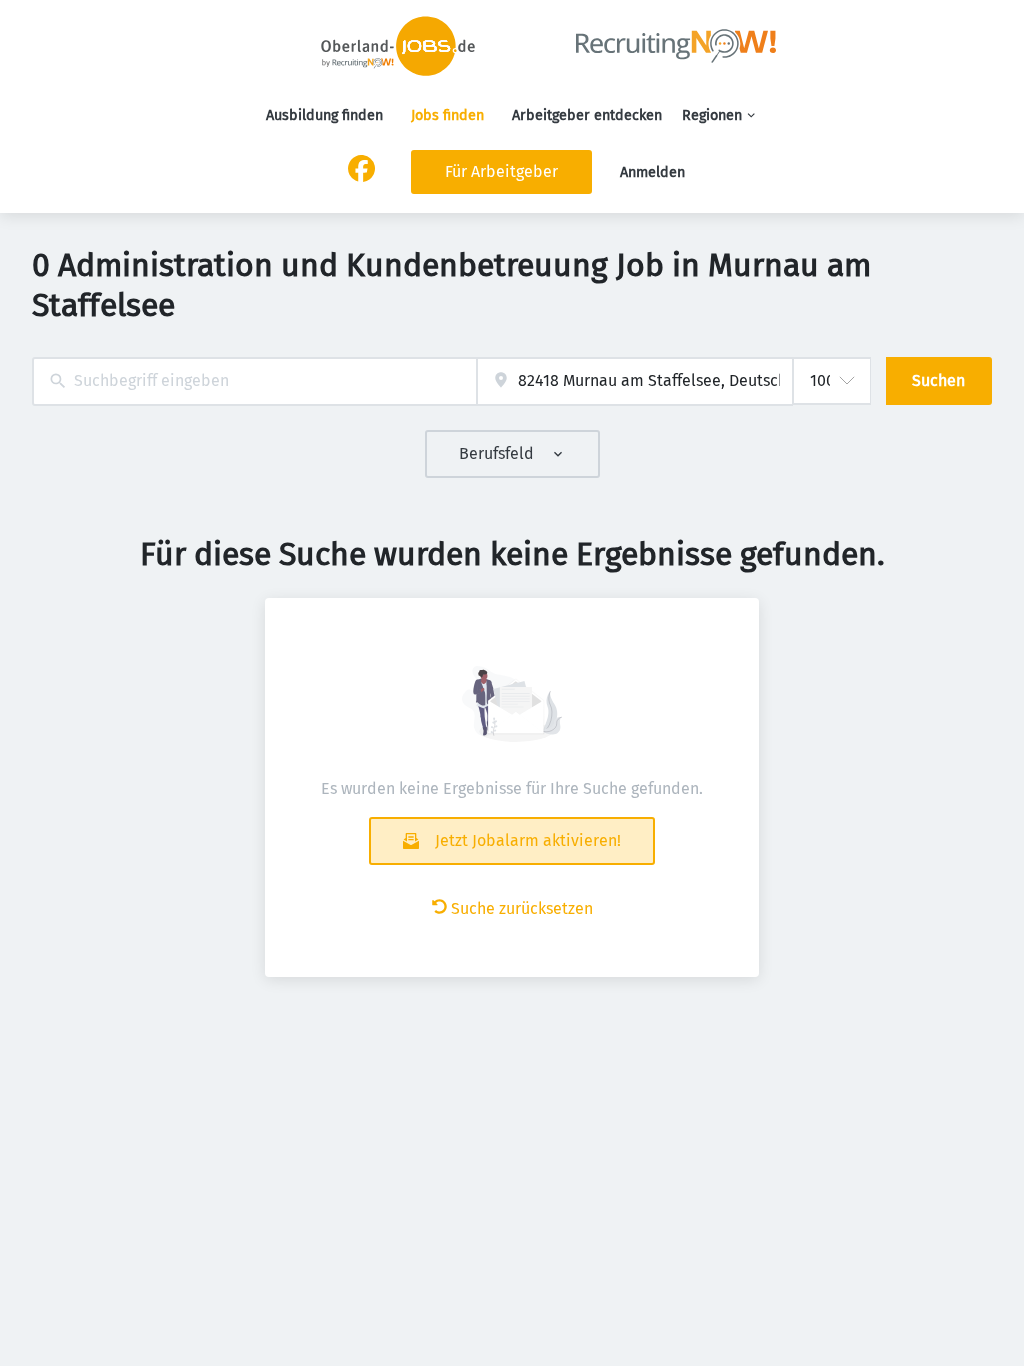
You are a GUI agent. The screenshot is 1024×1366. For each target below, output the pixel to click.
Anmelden (652, 172)
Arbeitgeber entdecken (587, 115)
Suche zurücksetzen (522, 908)
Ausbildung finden (324, 115)
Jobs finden (447, 115)
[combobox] (254, 381)
